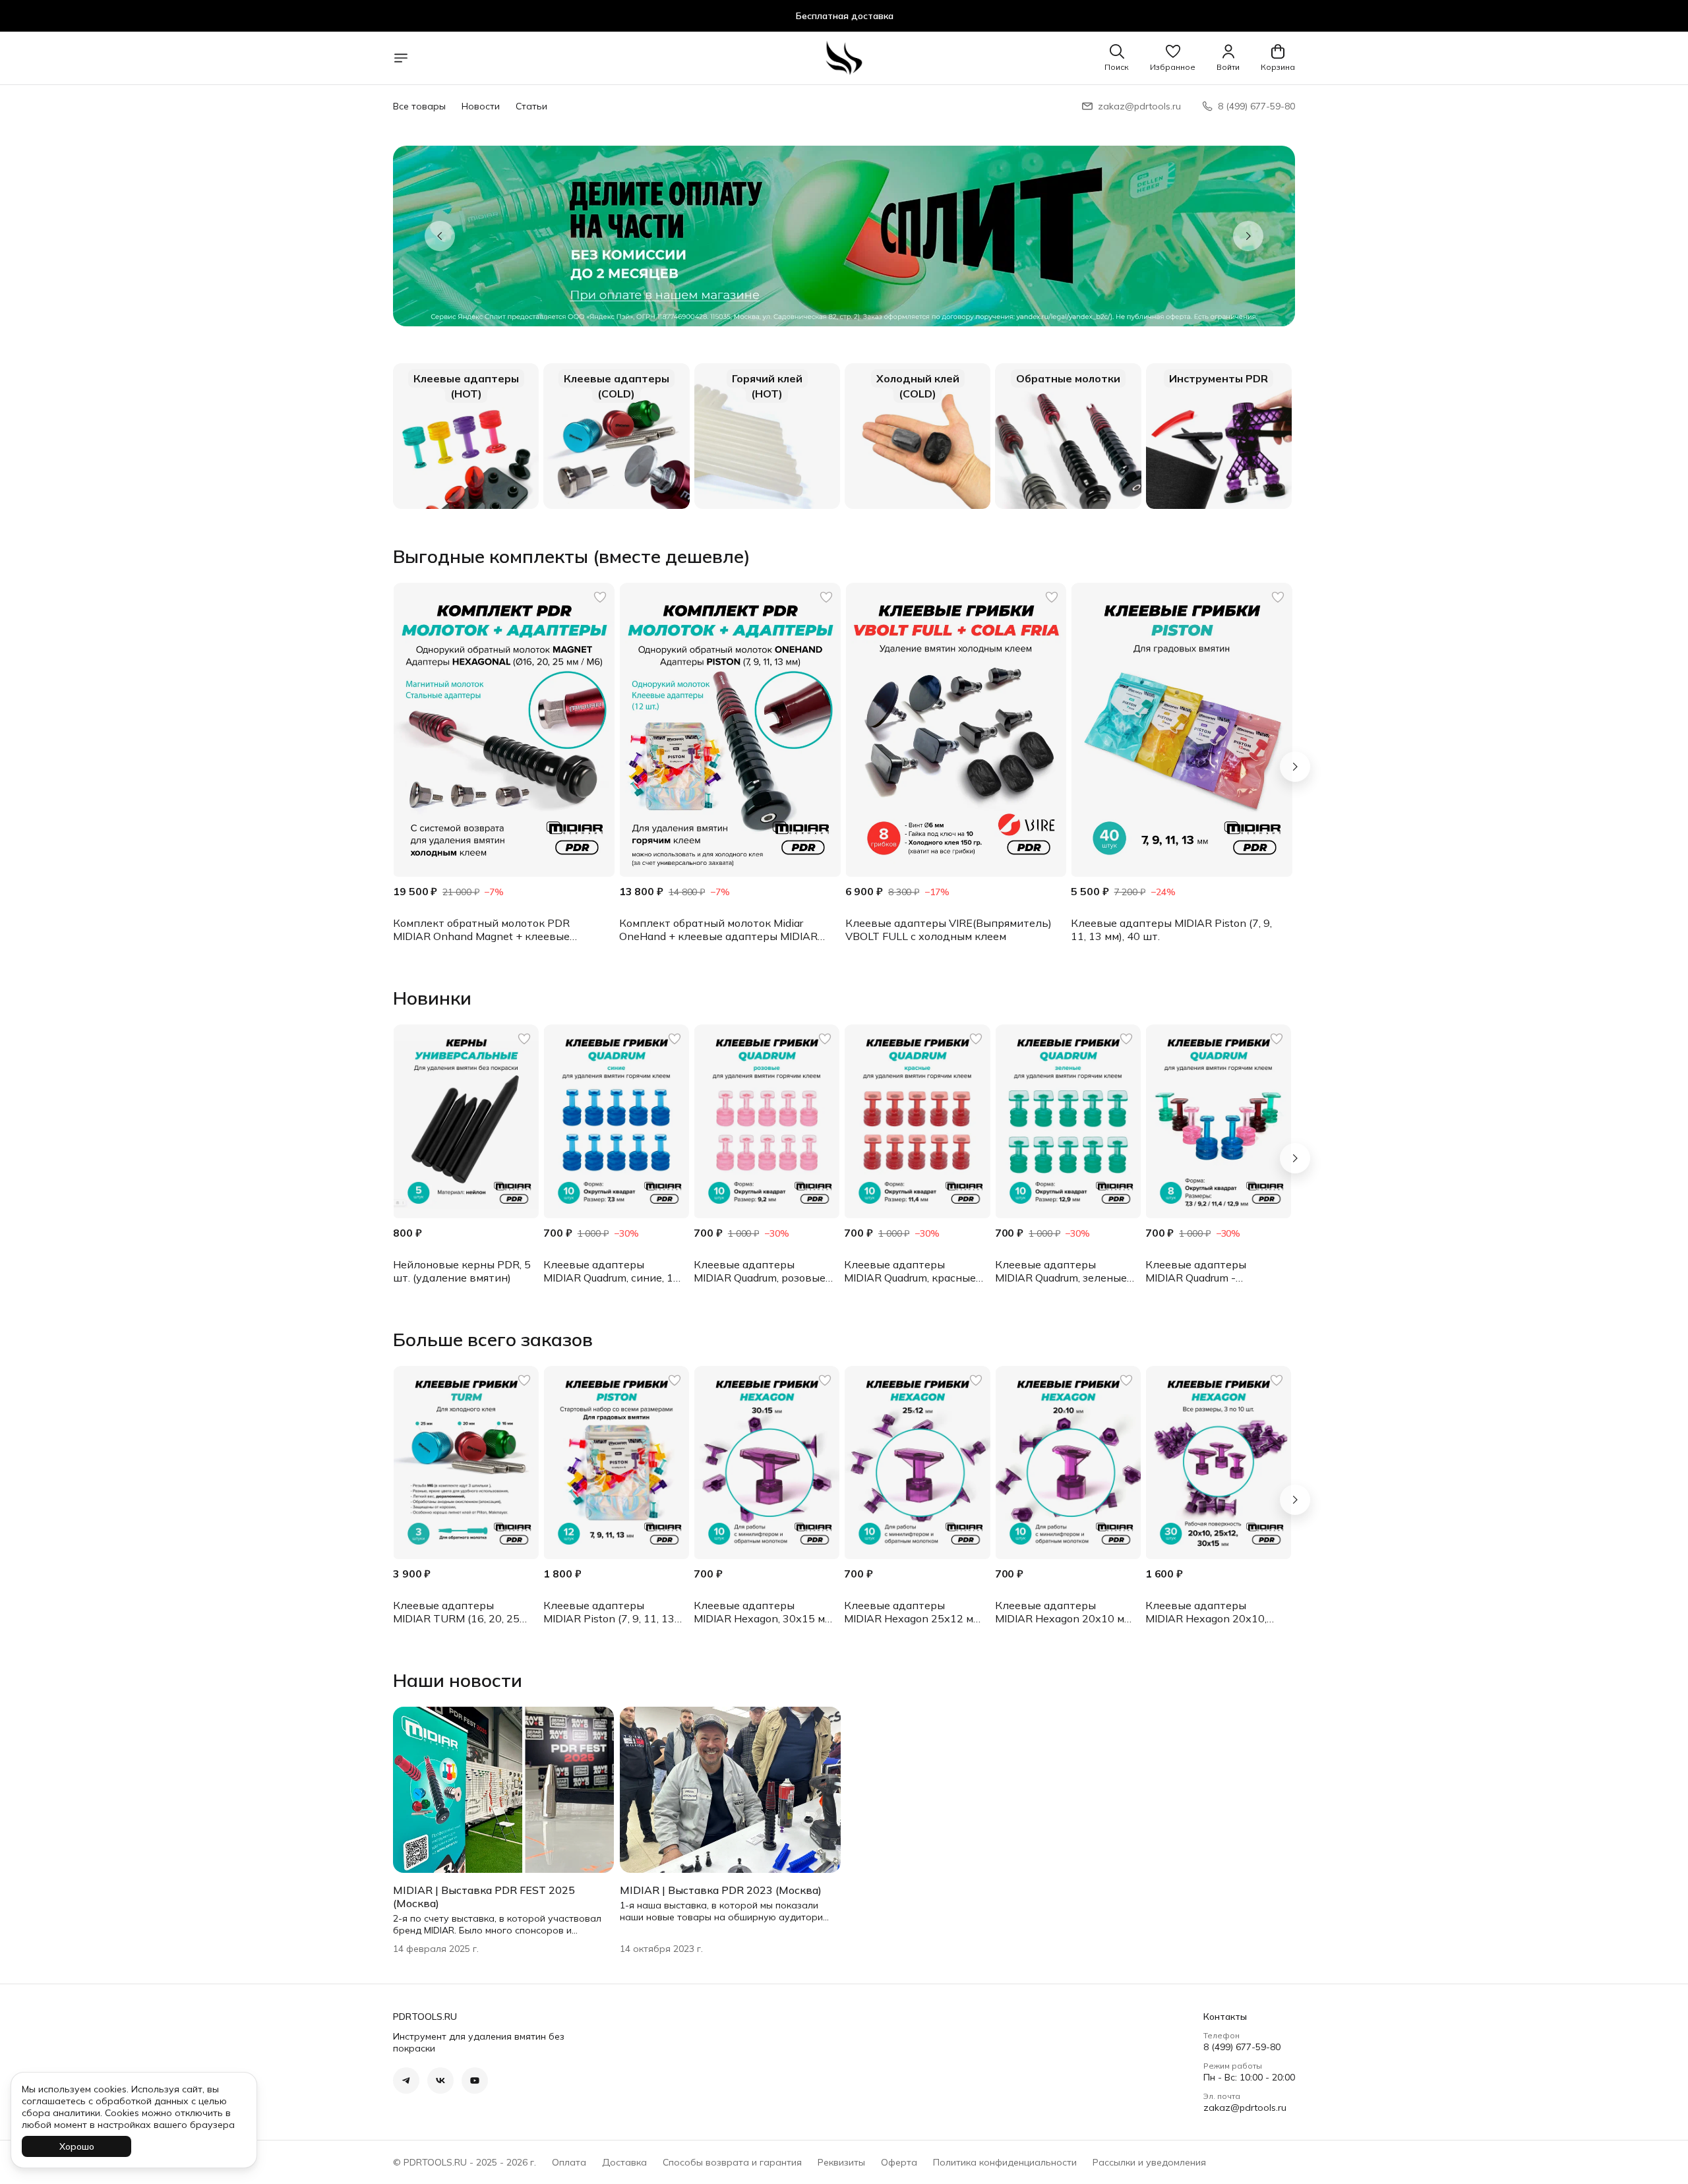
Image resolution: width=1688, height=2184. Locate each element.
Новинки (432, 998)
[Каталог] (401, 58)
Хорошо (77, 2146)
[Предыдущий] (440, 236)
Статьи (531, 106)
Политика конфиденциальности (1005, 2162)
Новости (481, 106)
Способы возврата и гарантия (732, 2162)
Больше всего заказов (493, 1340)
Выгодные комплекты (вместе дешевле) (572, 556)
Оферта (899, 2162)
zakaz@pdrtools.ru (1245, 2108)
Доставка (624, 2162)
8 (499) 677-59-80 (1242, 2047)
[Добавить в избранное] (600, 597)
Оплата (569, 2162)
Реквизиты (841, 2162)
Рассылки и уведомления (1149, 2162)
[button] (1173, 58)
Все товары (419, 106)
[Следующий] (1295, 767)
